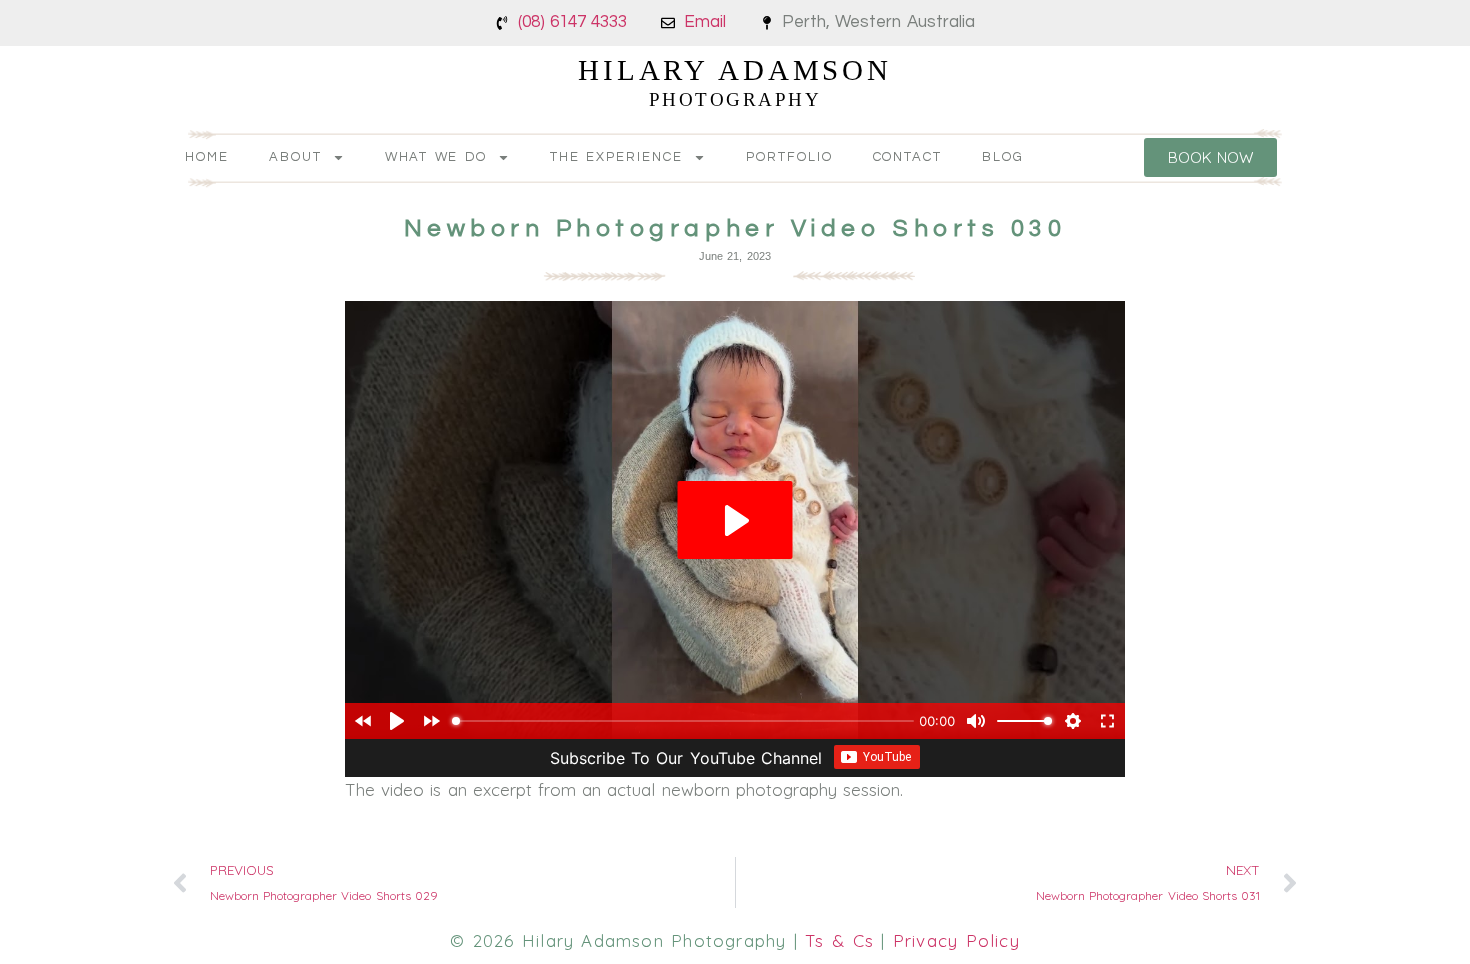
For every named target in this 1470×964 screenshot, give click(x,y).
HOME (207, 157)
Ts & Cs (839, 940)
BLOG (1003, 157)
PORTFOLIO (789, 157)
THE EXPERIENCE (616, 157)
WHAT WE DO (436, 157)
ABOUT (295, 157)
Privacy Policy (956, 940)
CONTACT (908, 157)
